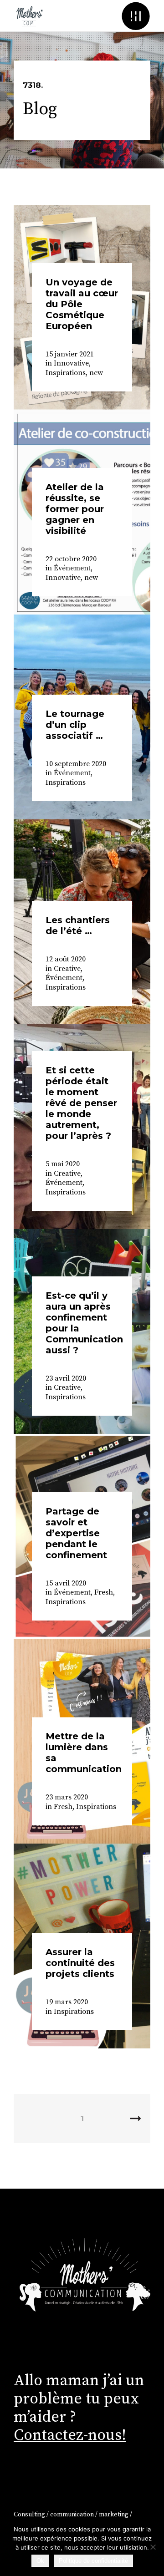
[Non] (153, 2547)
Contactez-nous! (70, 2435)
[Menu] (136, 16)
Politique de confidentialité (93, 2561)
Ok (40, 2561)
